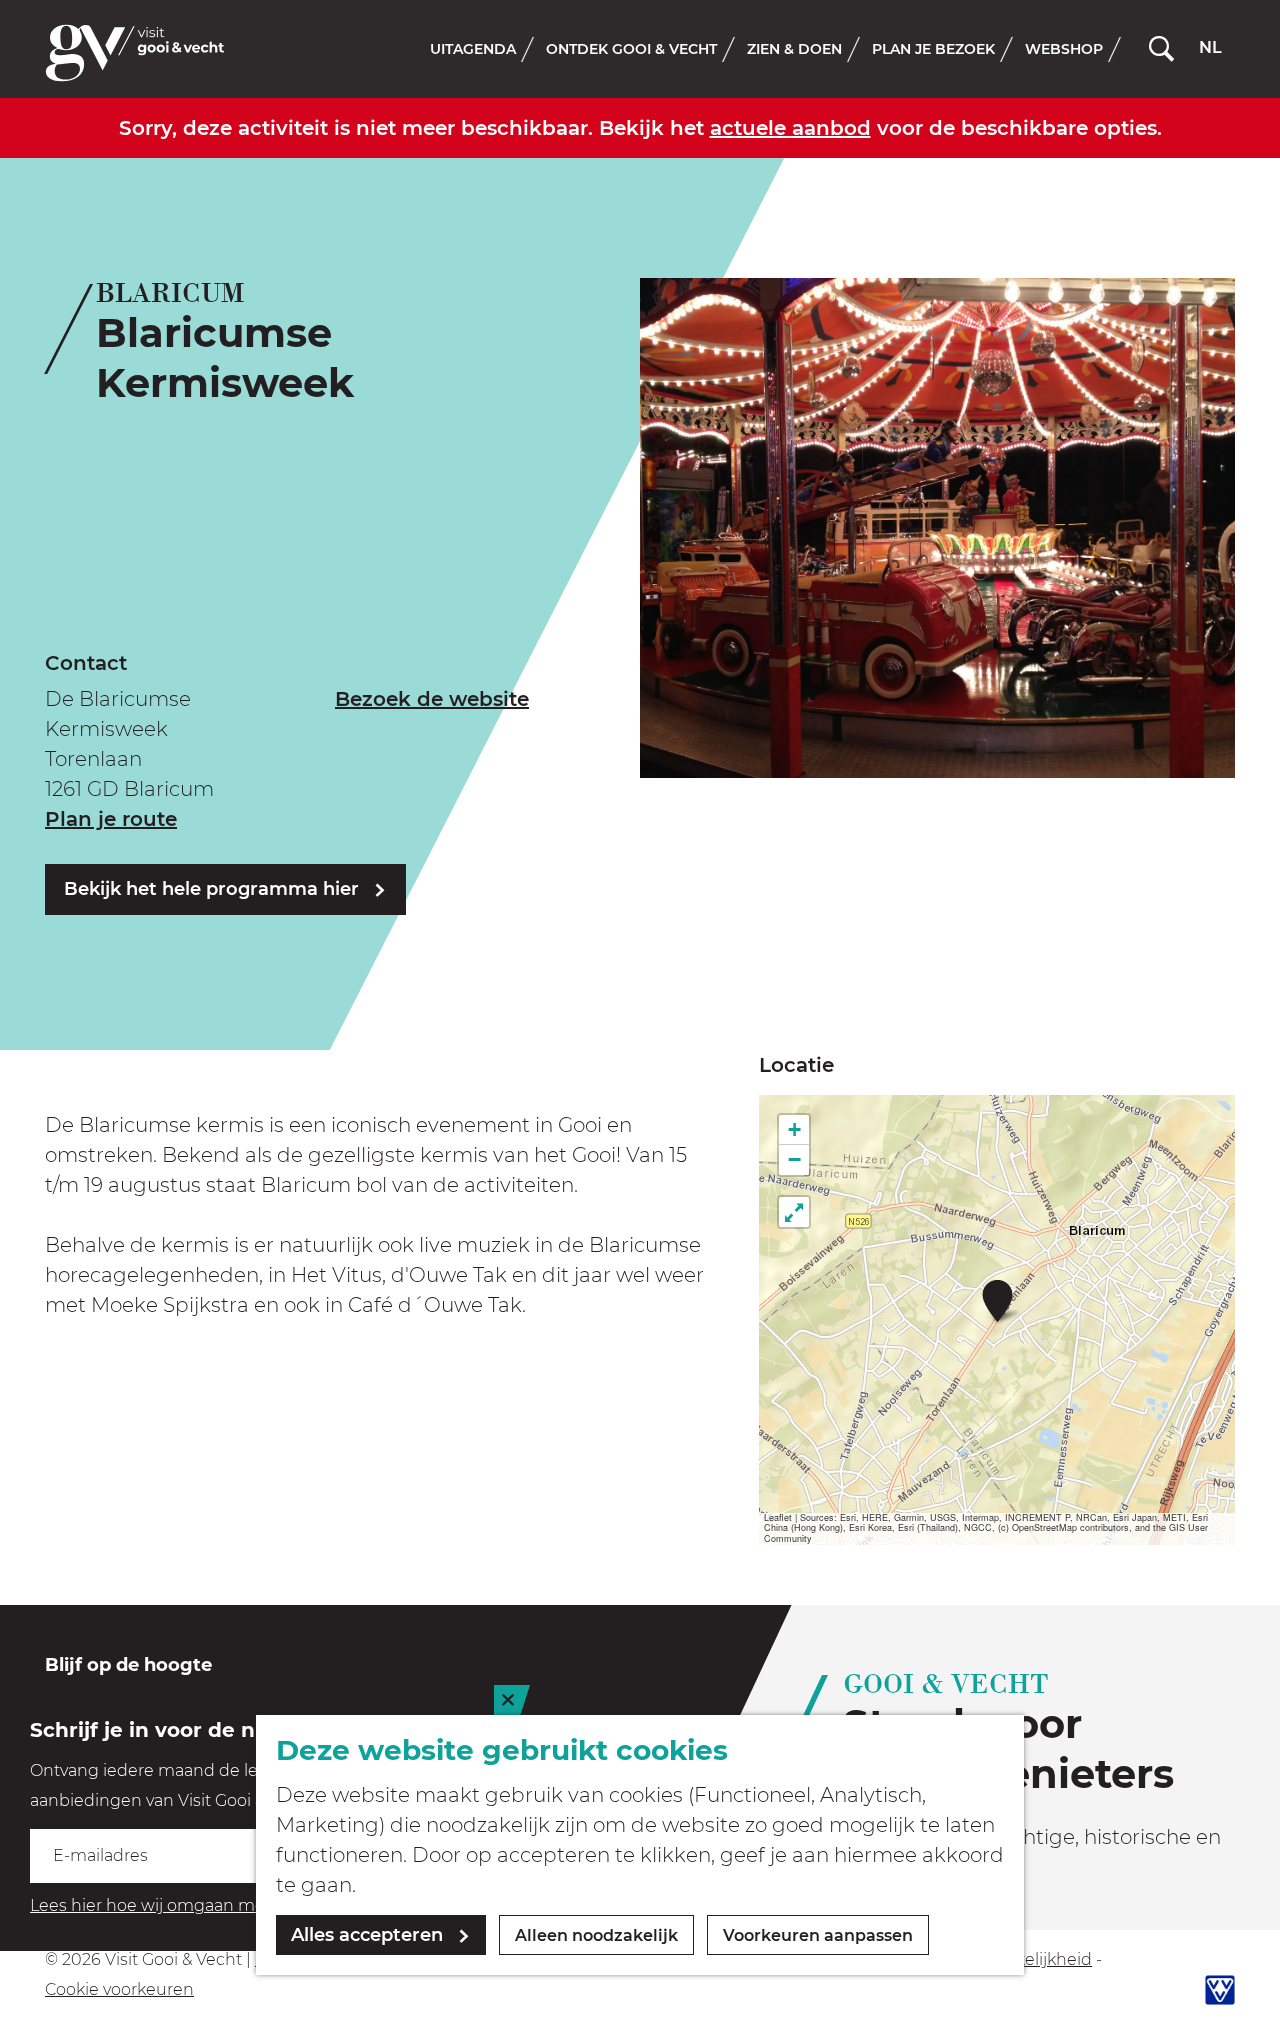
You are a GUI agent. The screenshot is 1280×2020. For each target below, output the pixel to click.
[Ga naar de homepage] (135, 53)
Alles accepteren (367, 1935)
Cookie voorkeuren (119, 1989)
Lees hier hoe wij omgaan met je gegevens (201, 1905)
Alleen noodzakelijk (596, 1935)
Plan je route (111, 819)
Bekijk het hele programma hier (211, 889)
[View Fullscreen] (794, 1212)
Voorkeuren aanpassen (818, 1935)
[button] (997, 1300)
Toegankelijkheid (1024, 1959)
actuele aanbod (790, 128)
